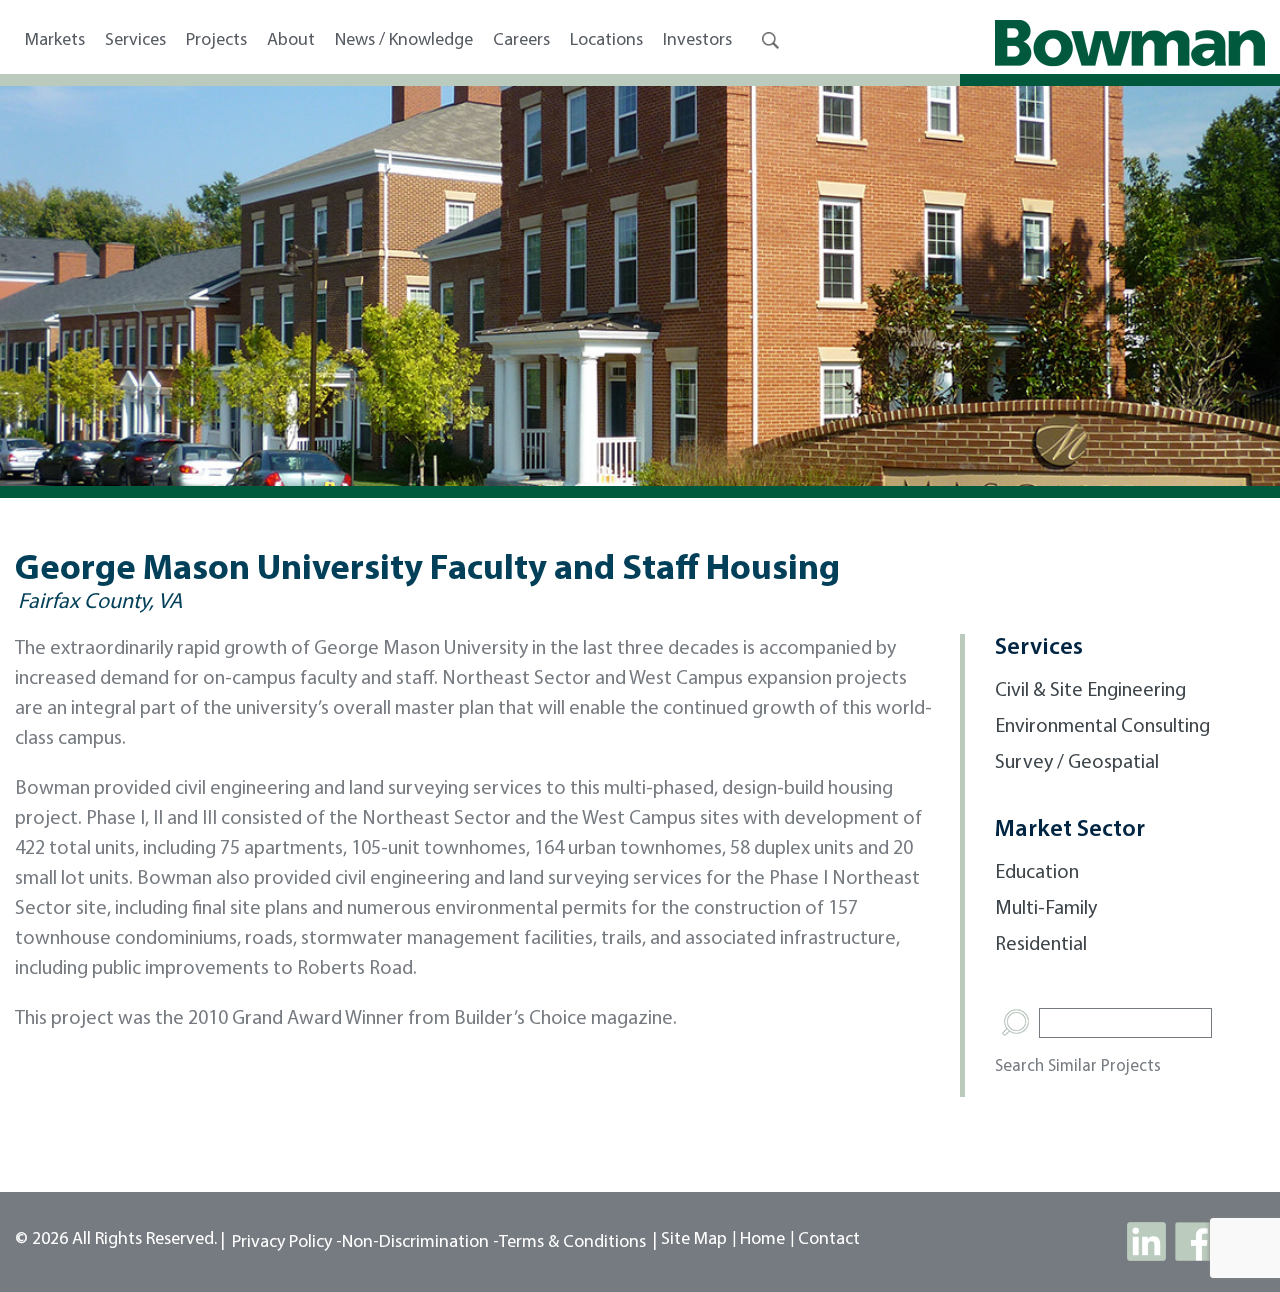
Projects (216, 41)
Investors (697, 41)
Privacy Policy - (287, 1243)
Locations (606, 41)
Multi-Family (1046, 909)
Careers (521, 41)
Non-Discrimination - (420, 1243)
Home (762, 1240)
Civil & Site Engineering (1090, 691)
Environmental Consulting (1102, 727)
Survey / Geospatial (1077, 763)
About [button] (291, 41)
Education (1037, 873)
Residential (1041, 945)
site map (694, 1240)
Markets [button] (55, 41)
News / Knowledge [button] (404, 41)
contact (829, 1240)
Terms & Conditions (572, 1243)
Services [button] (135, 41)
